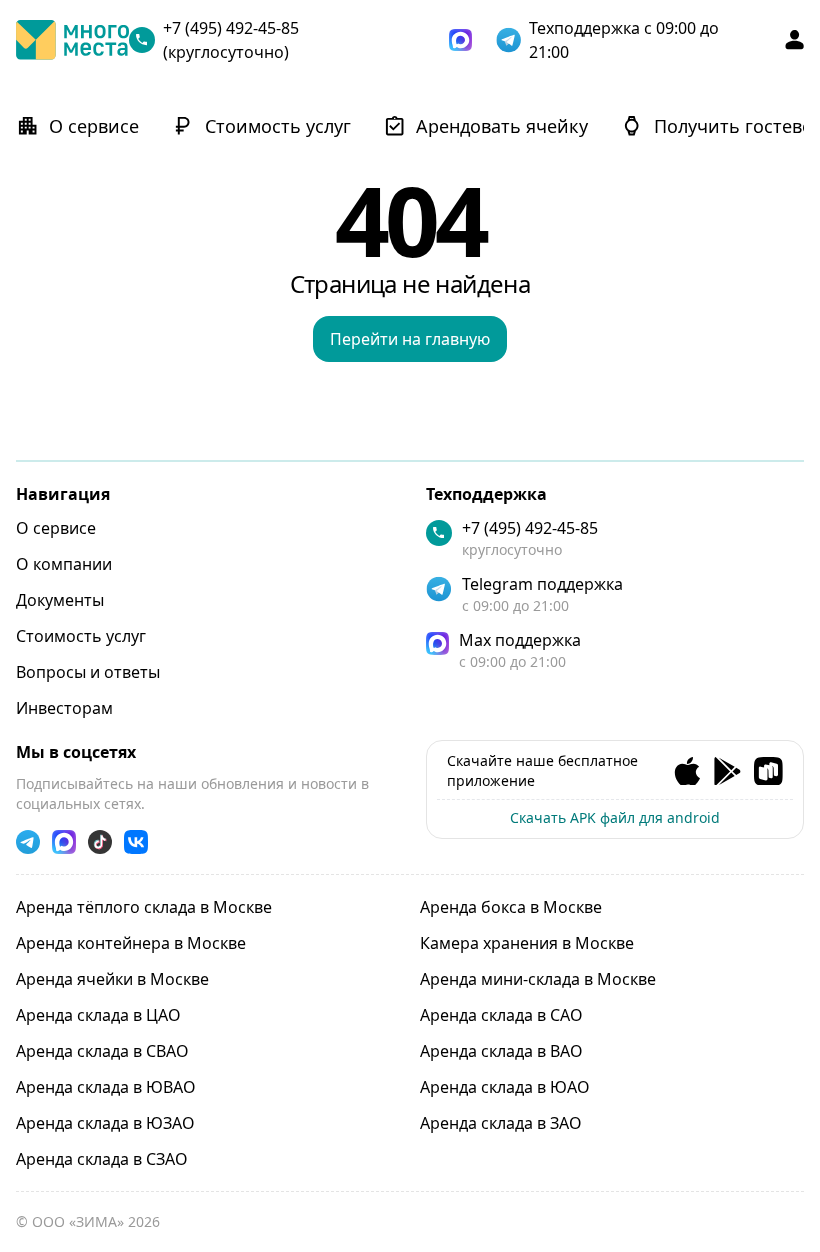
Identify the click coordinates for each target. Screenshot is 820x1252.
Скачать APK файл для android (615, 817)
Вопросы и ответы (88, 672)
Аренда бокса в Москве (511, 907)
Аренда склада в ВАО (501, 1051)
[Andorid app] (727, 771)
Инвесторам (64, 708)
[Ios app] (687, 771)
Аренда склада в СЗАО (102, 1159)
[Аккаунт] (794, 39)
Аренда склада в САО (501, 1015)
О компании (64, 564)
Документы (60, 600)
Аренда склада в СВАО (102, 1051)
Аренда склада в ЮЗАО (105, 1123)
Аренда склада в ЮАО (505, 1087)
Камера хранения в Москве (527, 943)
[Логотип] (72, 40)
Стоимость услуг (81, 636)
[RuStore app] (768, 771)
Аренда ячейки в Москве (112, 979)
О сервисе (56, 528)
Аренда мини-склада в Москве (538, 979)
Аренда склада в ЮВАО (106, 1087)
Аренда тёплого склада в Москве (144, 907)
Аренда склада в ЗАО (501, 1123)
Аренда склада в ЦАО (98, 1015)
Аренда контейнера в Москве (131, 943)
